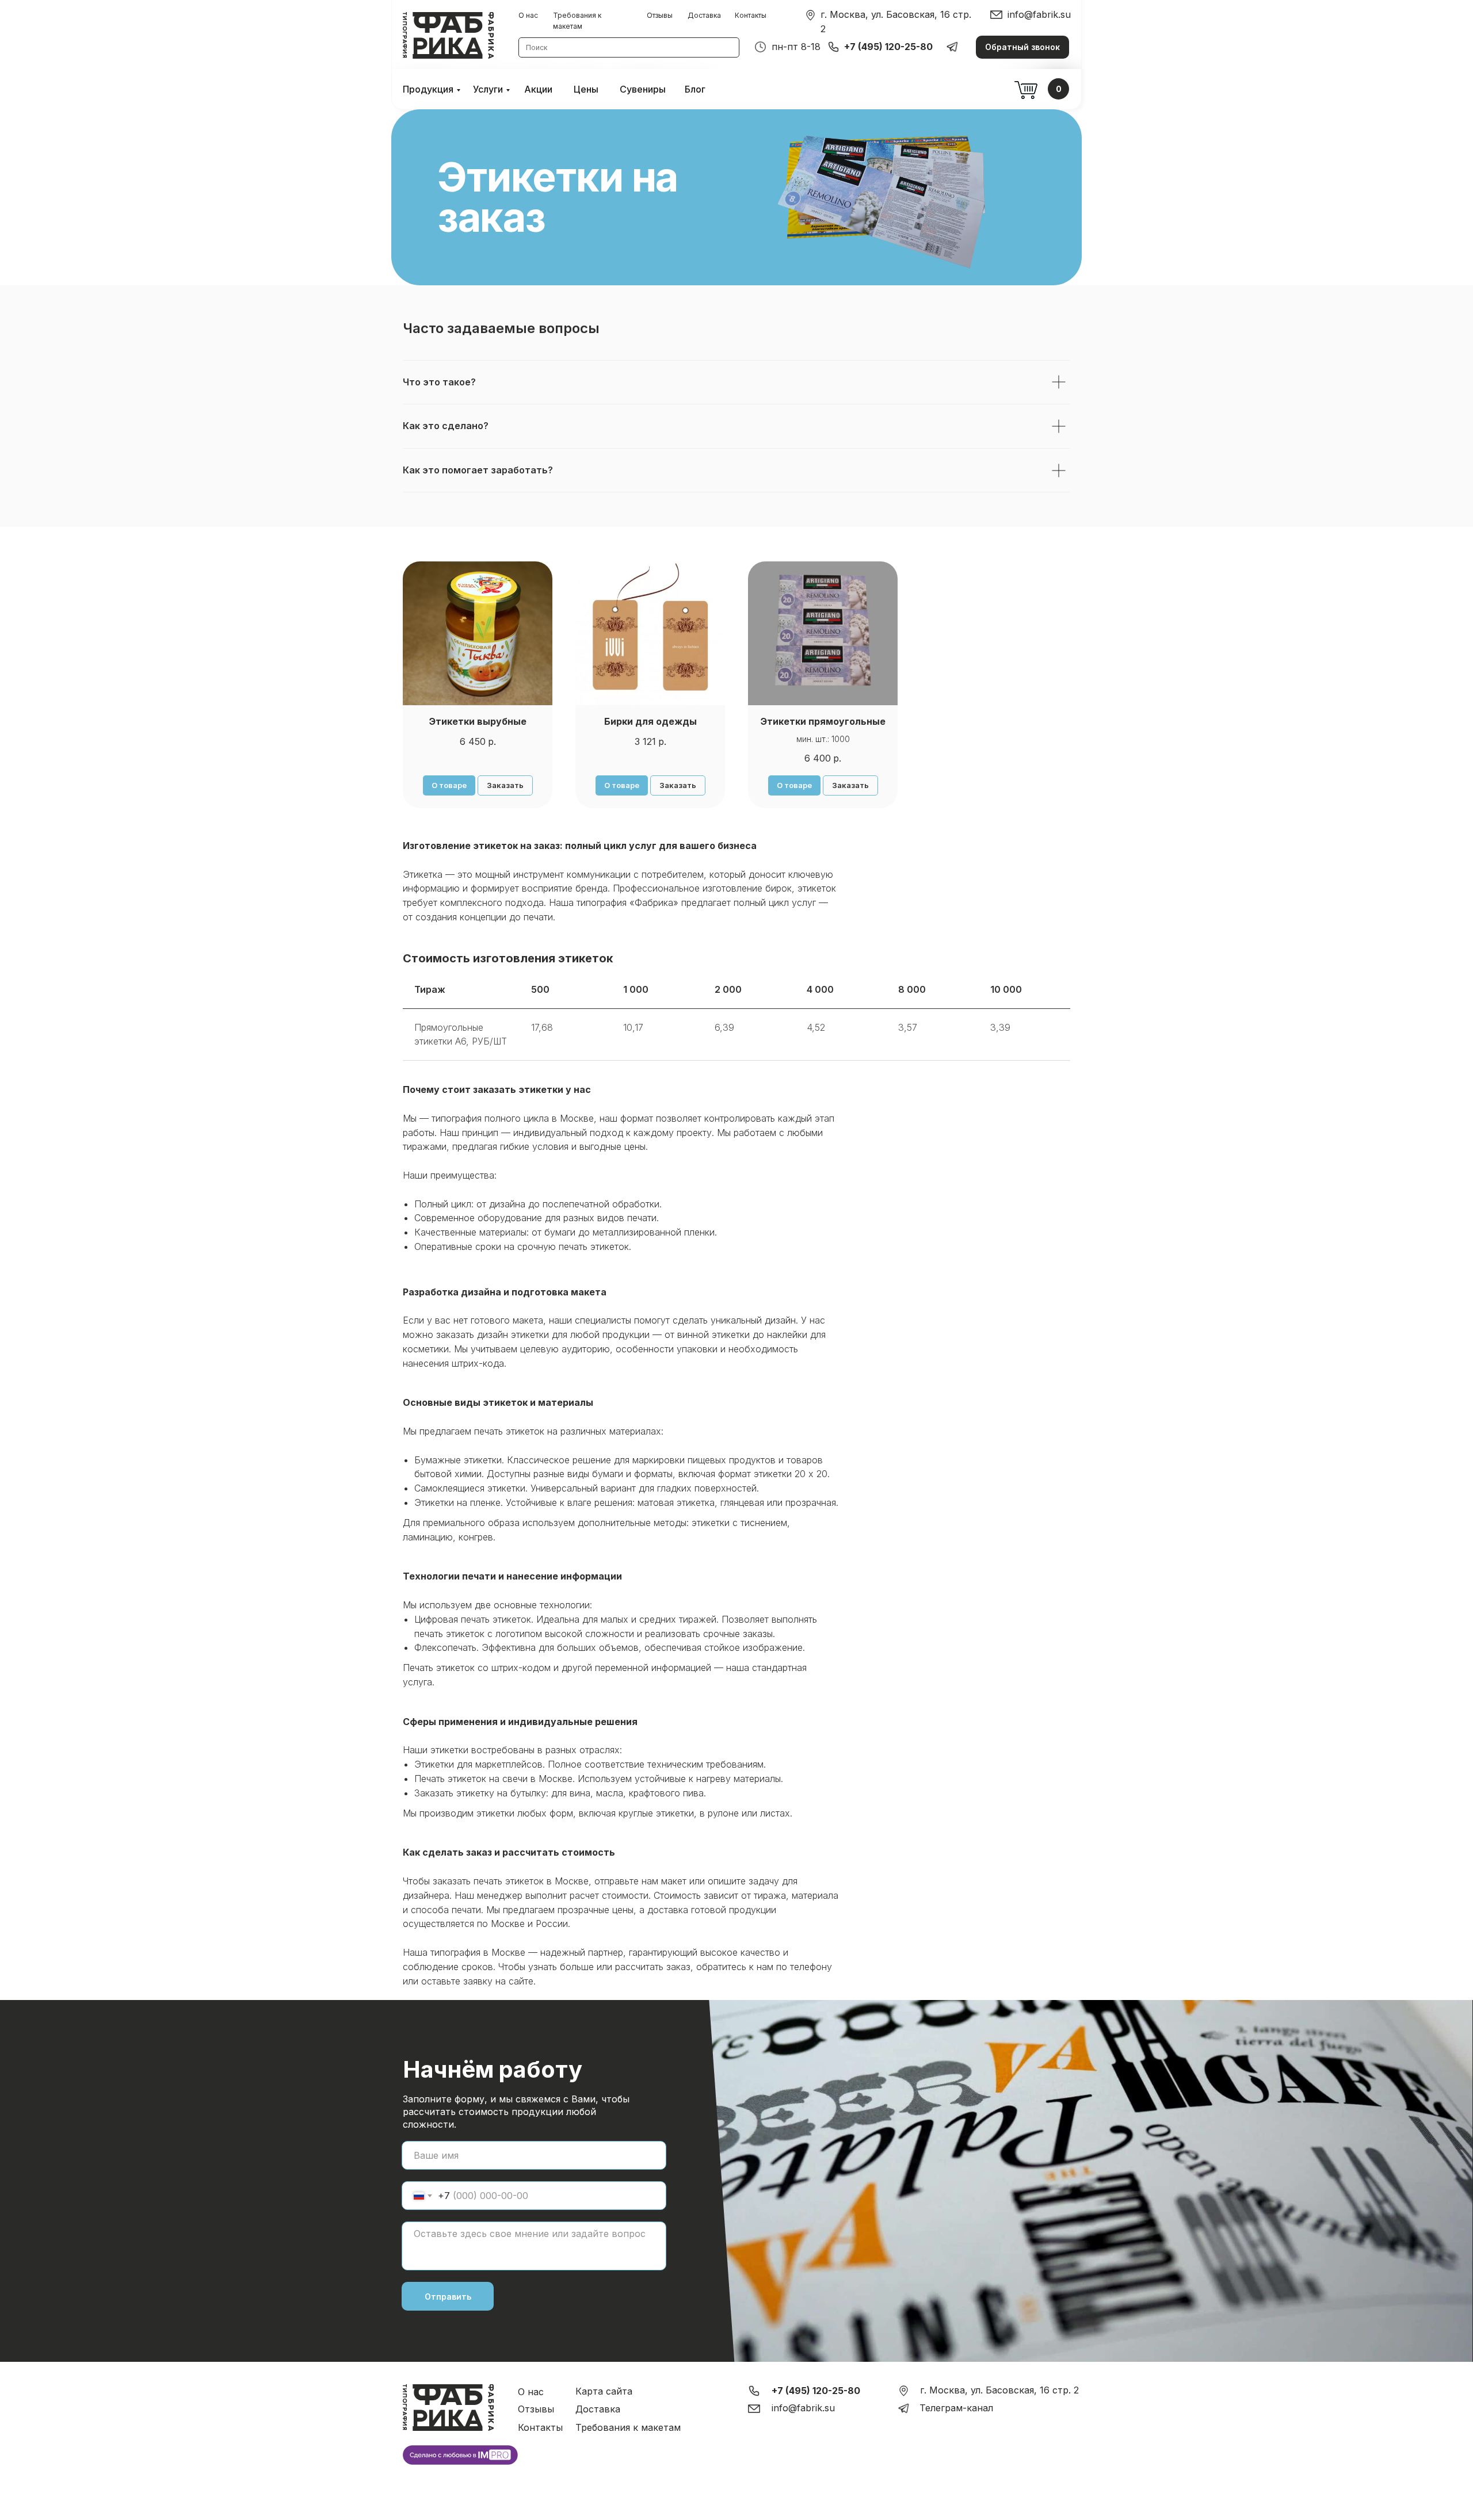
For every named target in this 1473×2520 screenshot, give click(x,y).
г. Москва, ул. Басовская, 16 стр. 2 (999, 2390)
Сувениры (643, 89)
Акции (538, 89)
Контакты (751, 15)
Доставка (704, 15)
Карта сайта (604, 2391)
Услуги (488, 89)
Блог (695, 89)
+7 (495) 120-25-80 (888, 47)
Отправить (448, 2297)
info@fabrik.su (1039, 14)
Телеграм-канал (956, 2408)
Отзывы (660, 15)
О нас (528, 15)
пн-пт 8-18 (796, 47)
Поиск (537, 47)
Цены (586, 89)
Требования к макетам (628, 2427)
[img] (810, 15)
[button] (1022, 47)
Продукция (428, 89)
